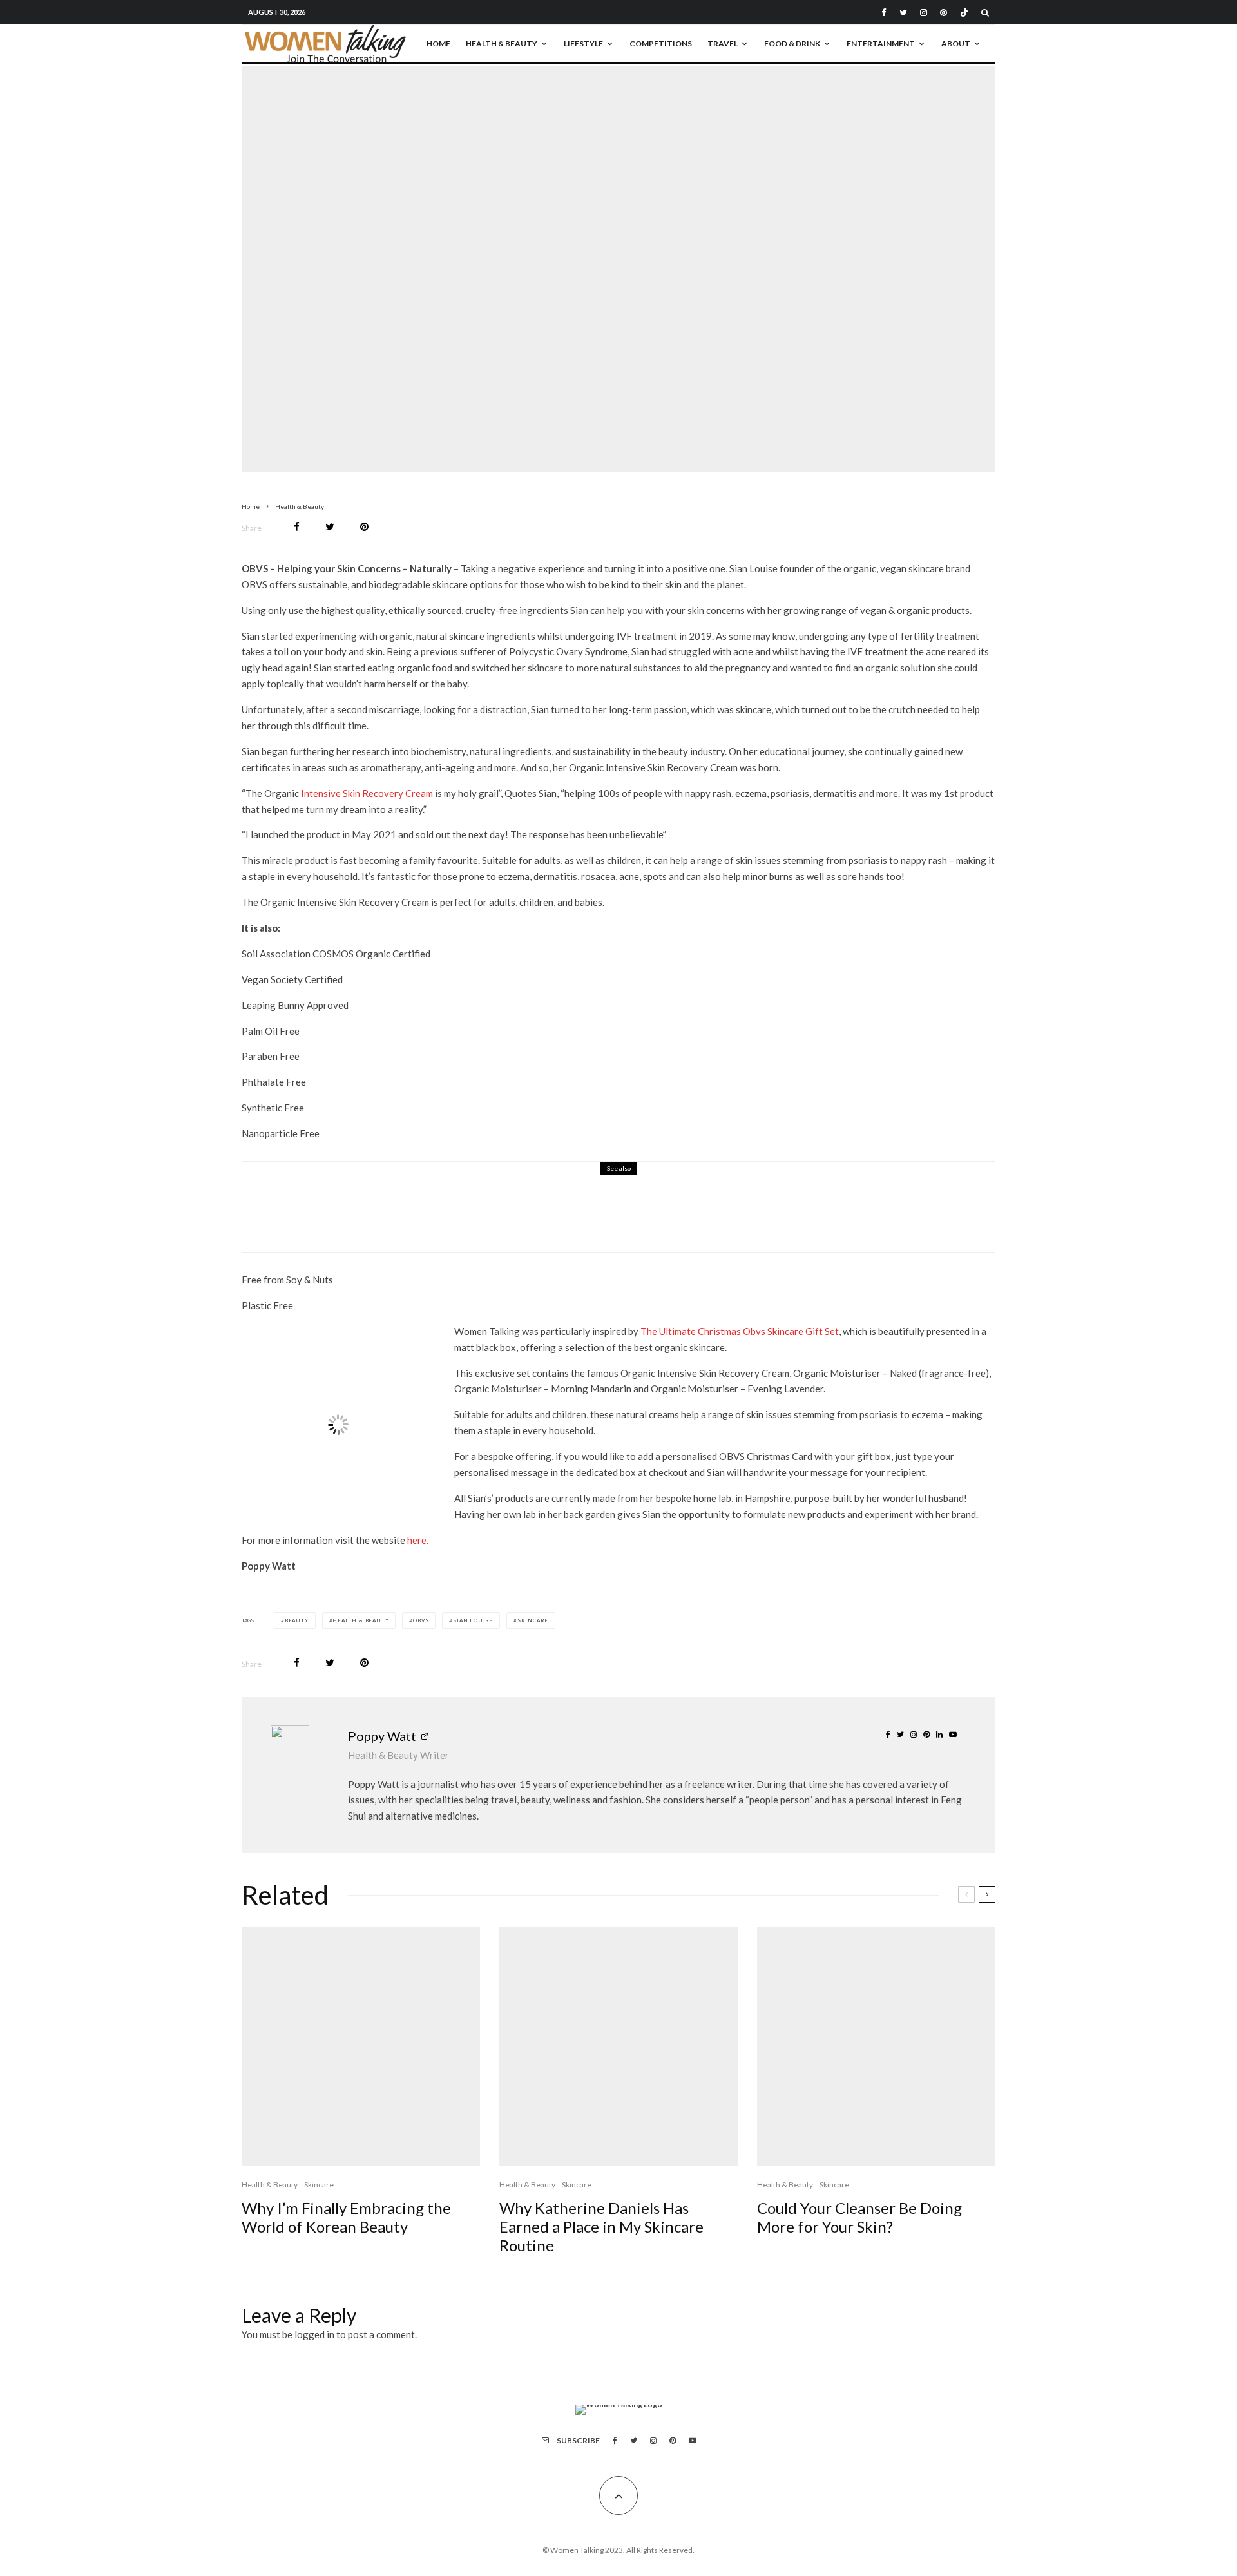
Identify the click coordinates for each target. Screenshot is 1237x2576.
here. (418, 1540)
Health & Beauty (502, 43)
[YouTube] (693, 2441)
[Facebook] (884, 13)
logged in (314, 2334)
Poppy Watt (382, 1736)
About (956, 43)
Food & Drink (792, 43)
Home (438, 43)
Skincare (613, 256)
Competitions (661, 43)
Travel (723, 43)
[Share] (297, 527)
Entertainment (881, 43)
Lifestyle (583, 43)
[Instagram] (924, 13)
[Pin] (364, 527)
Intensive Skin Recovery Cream (367, 793)
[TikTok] (964, 13)
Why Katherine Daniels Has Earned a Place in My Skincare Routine (601, 2227)
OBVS (421, 1620)
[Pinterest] (944, 13)
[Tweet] (330, 527)
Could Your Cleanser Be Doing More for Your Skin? (859, 2217)
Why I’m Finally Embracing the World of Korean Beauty (346, 2217)
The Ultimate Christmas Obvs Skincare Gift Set (740, 1331)
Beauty (297, 1620)
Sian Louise (473, 1620)
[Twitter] (903, 13)
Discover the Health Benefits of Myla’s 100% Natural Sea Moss (514, 1215)
